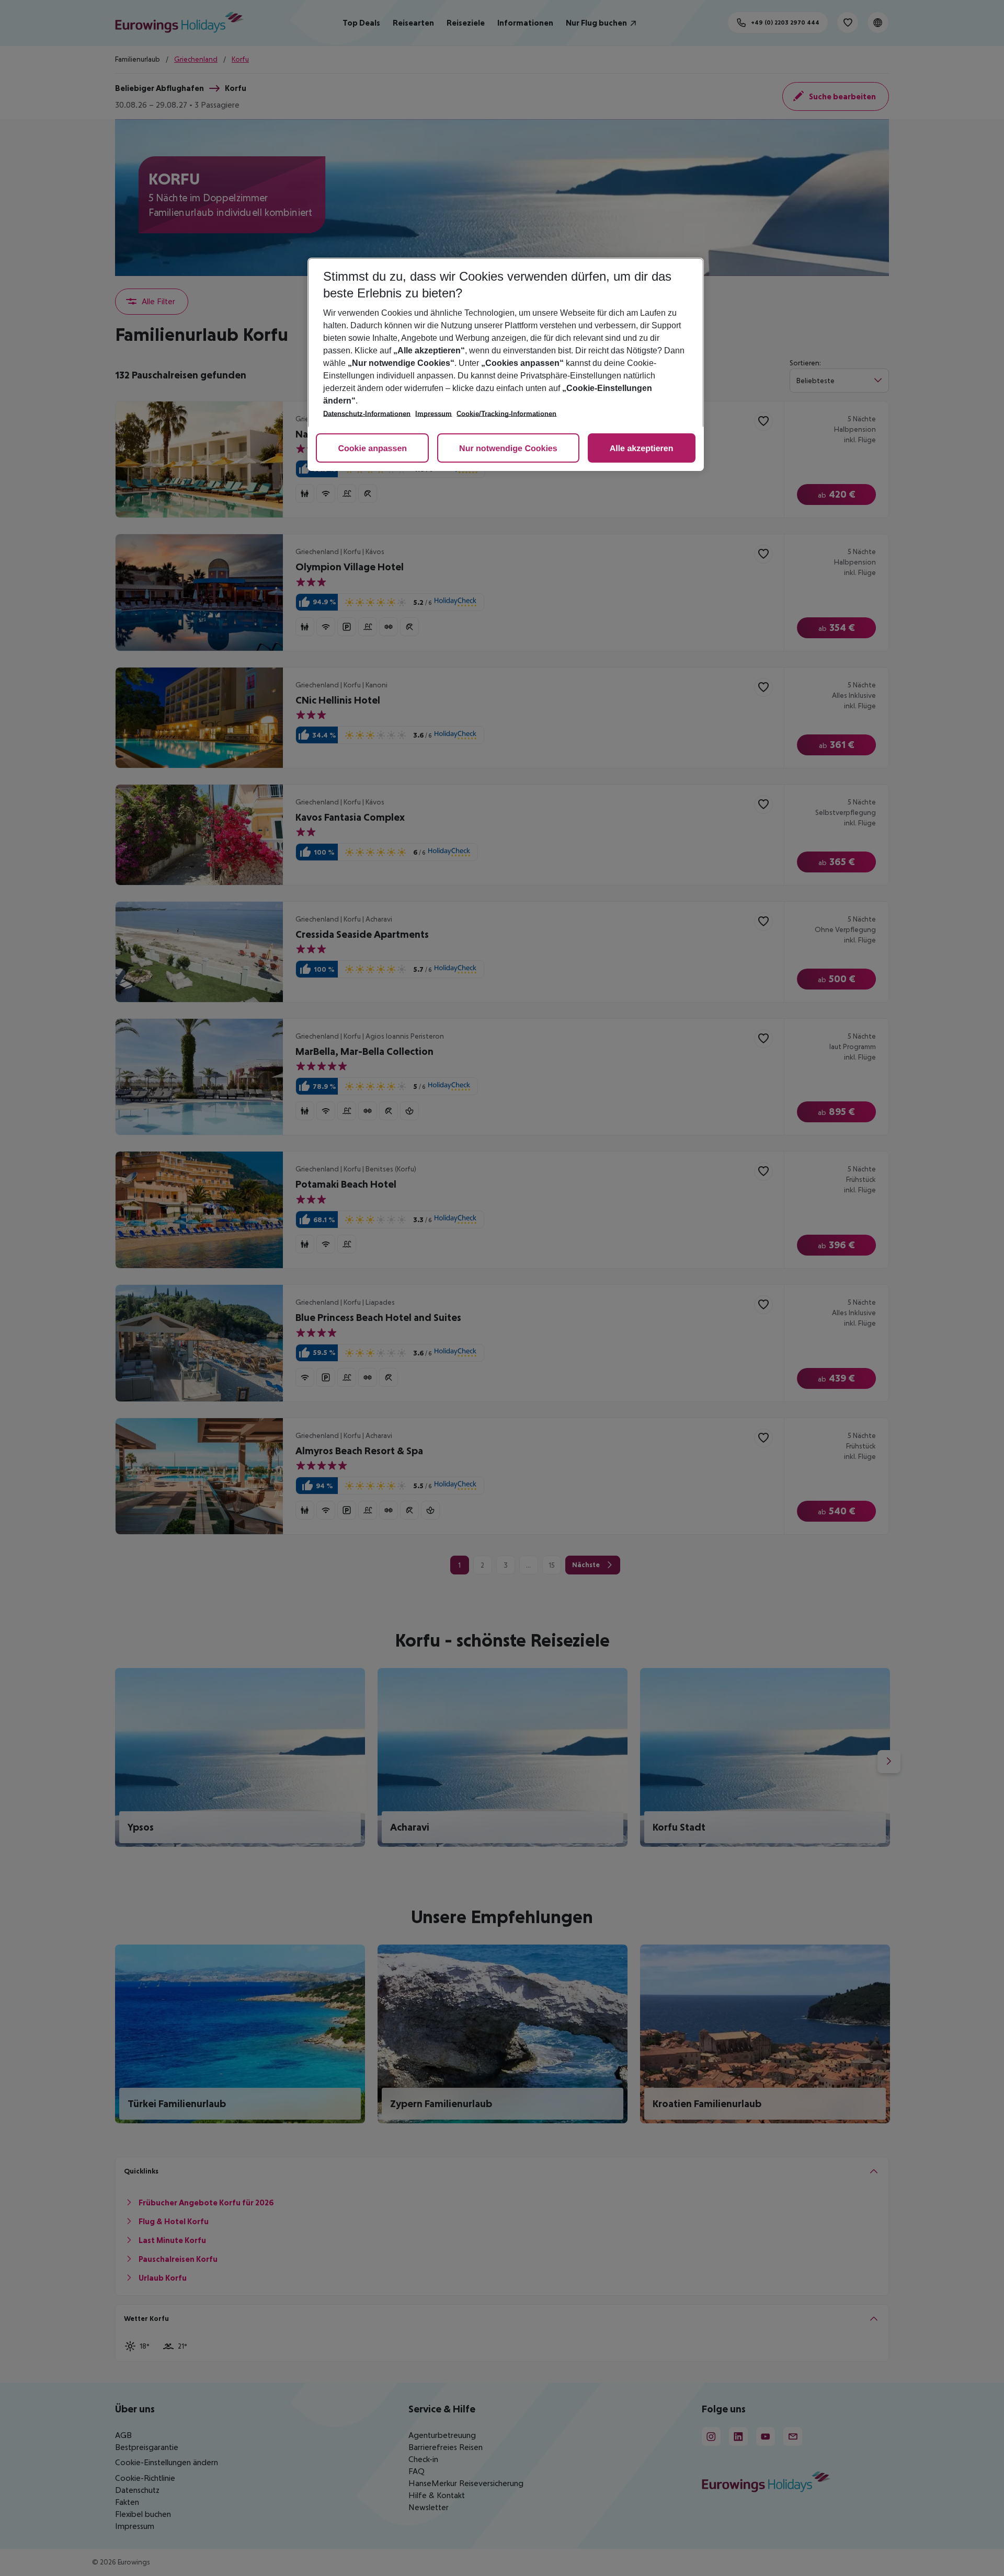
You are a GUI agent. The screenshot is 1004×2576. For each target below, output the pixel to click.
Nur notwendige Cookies (508, 449)
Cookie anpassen (372, 449)
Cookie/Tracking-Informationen (506, 414)
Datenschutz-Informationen (367, 414)
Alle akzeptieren (642, 449)
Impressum (433, 414)
